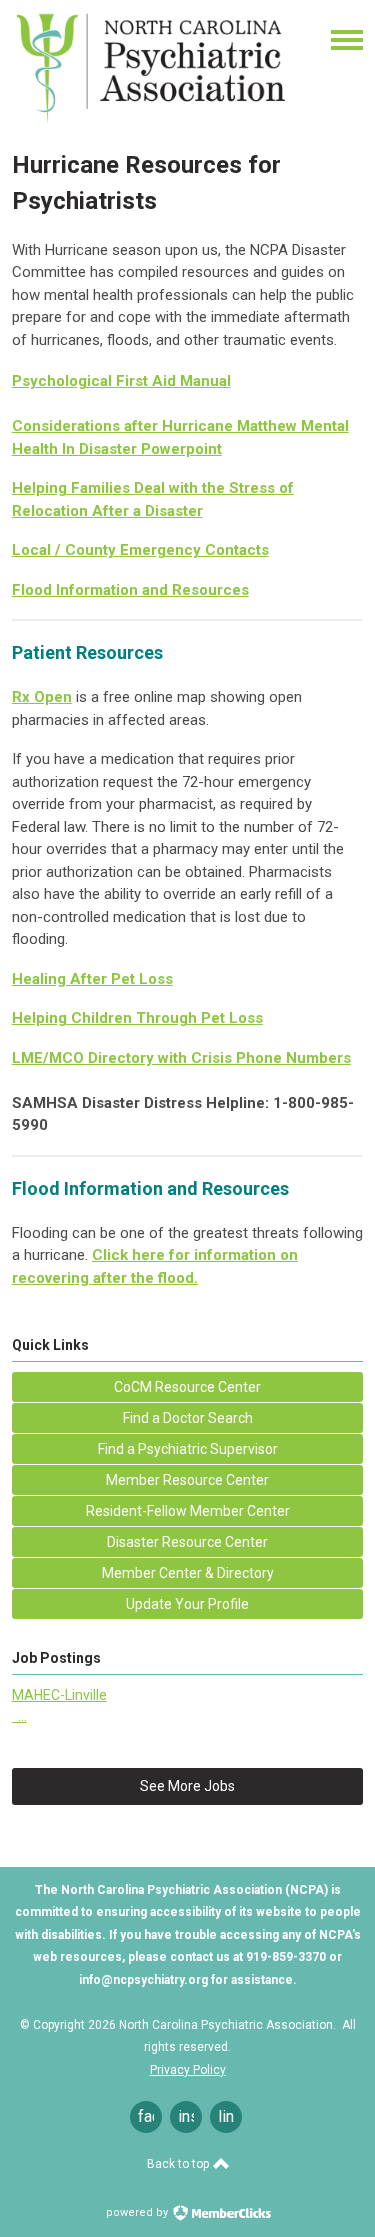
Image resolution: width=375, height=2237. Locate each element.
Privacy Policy (188, 2070)
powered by (138, 2212)
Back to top (179, 2164)
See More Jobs (187, 1786)
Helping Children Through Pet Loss (137, 1018)
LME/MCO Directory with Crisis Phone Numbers (181, 1058)
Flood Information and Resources (130, 590)
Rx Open (42, 697)
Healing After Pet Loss (92, 979)
